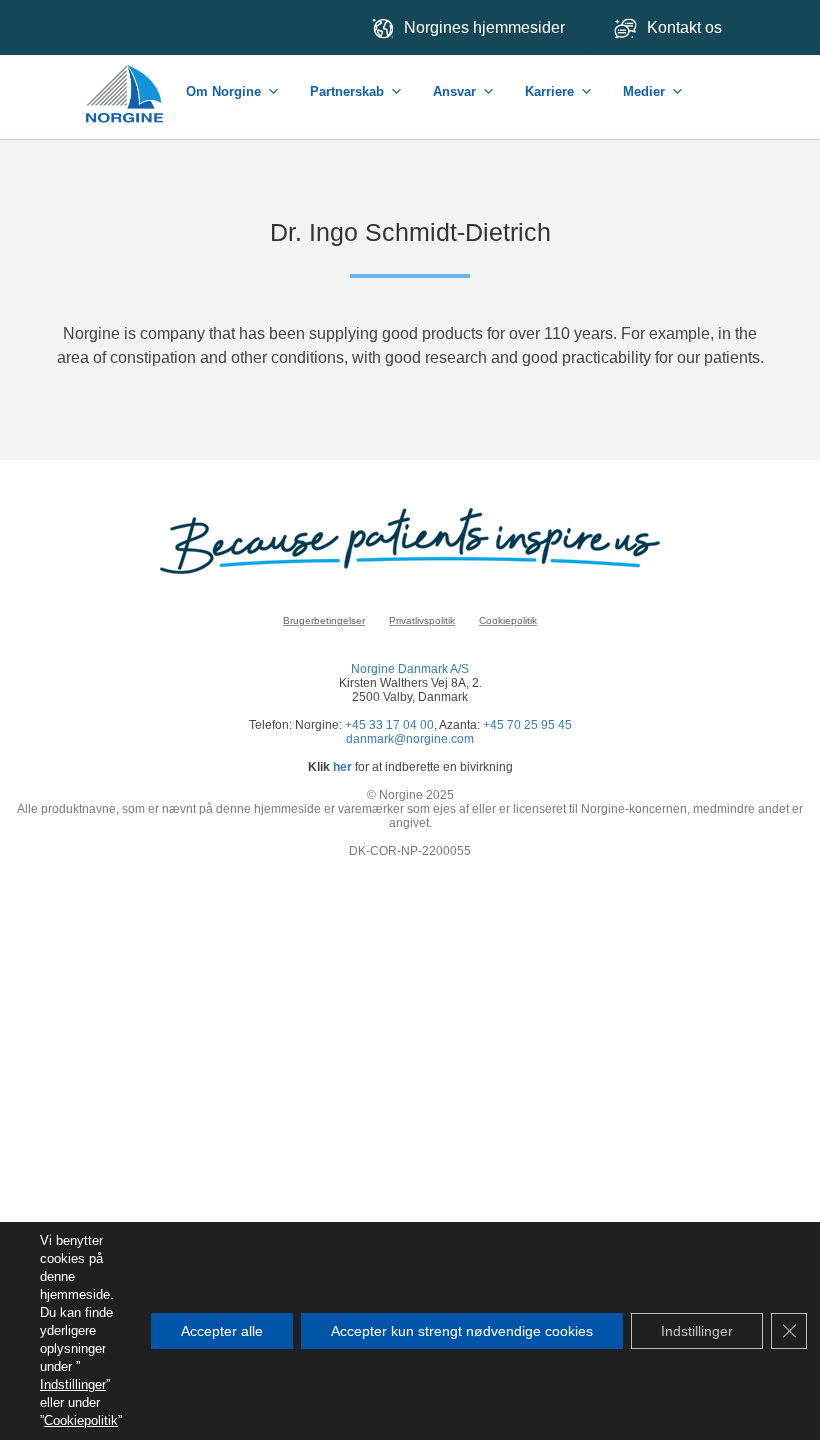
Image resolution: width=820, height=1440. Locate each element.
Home (126, 83)
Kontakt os (686, 27)
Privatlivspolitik (422, 620)
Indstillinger (73, 1384)
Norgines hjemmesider (484, 27)
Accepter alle (222, 1331)
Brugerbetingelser (324, 620)
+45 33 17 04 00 (389, 725)
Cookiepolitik (508, 620)
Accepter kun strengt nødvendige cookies (462, 1331)
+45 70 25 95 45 (527, 725)
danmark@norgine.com (410, 739)
